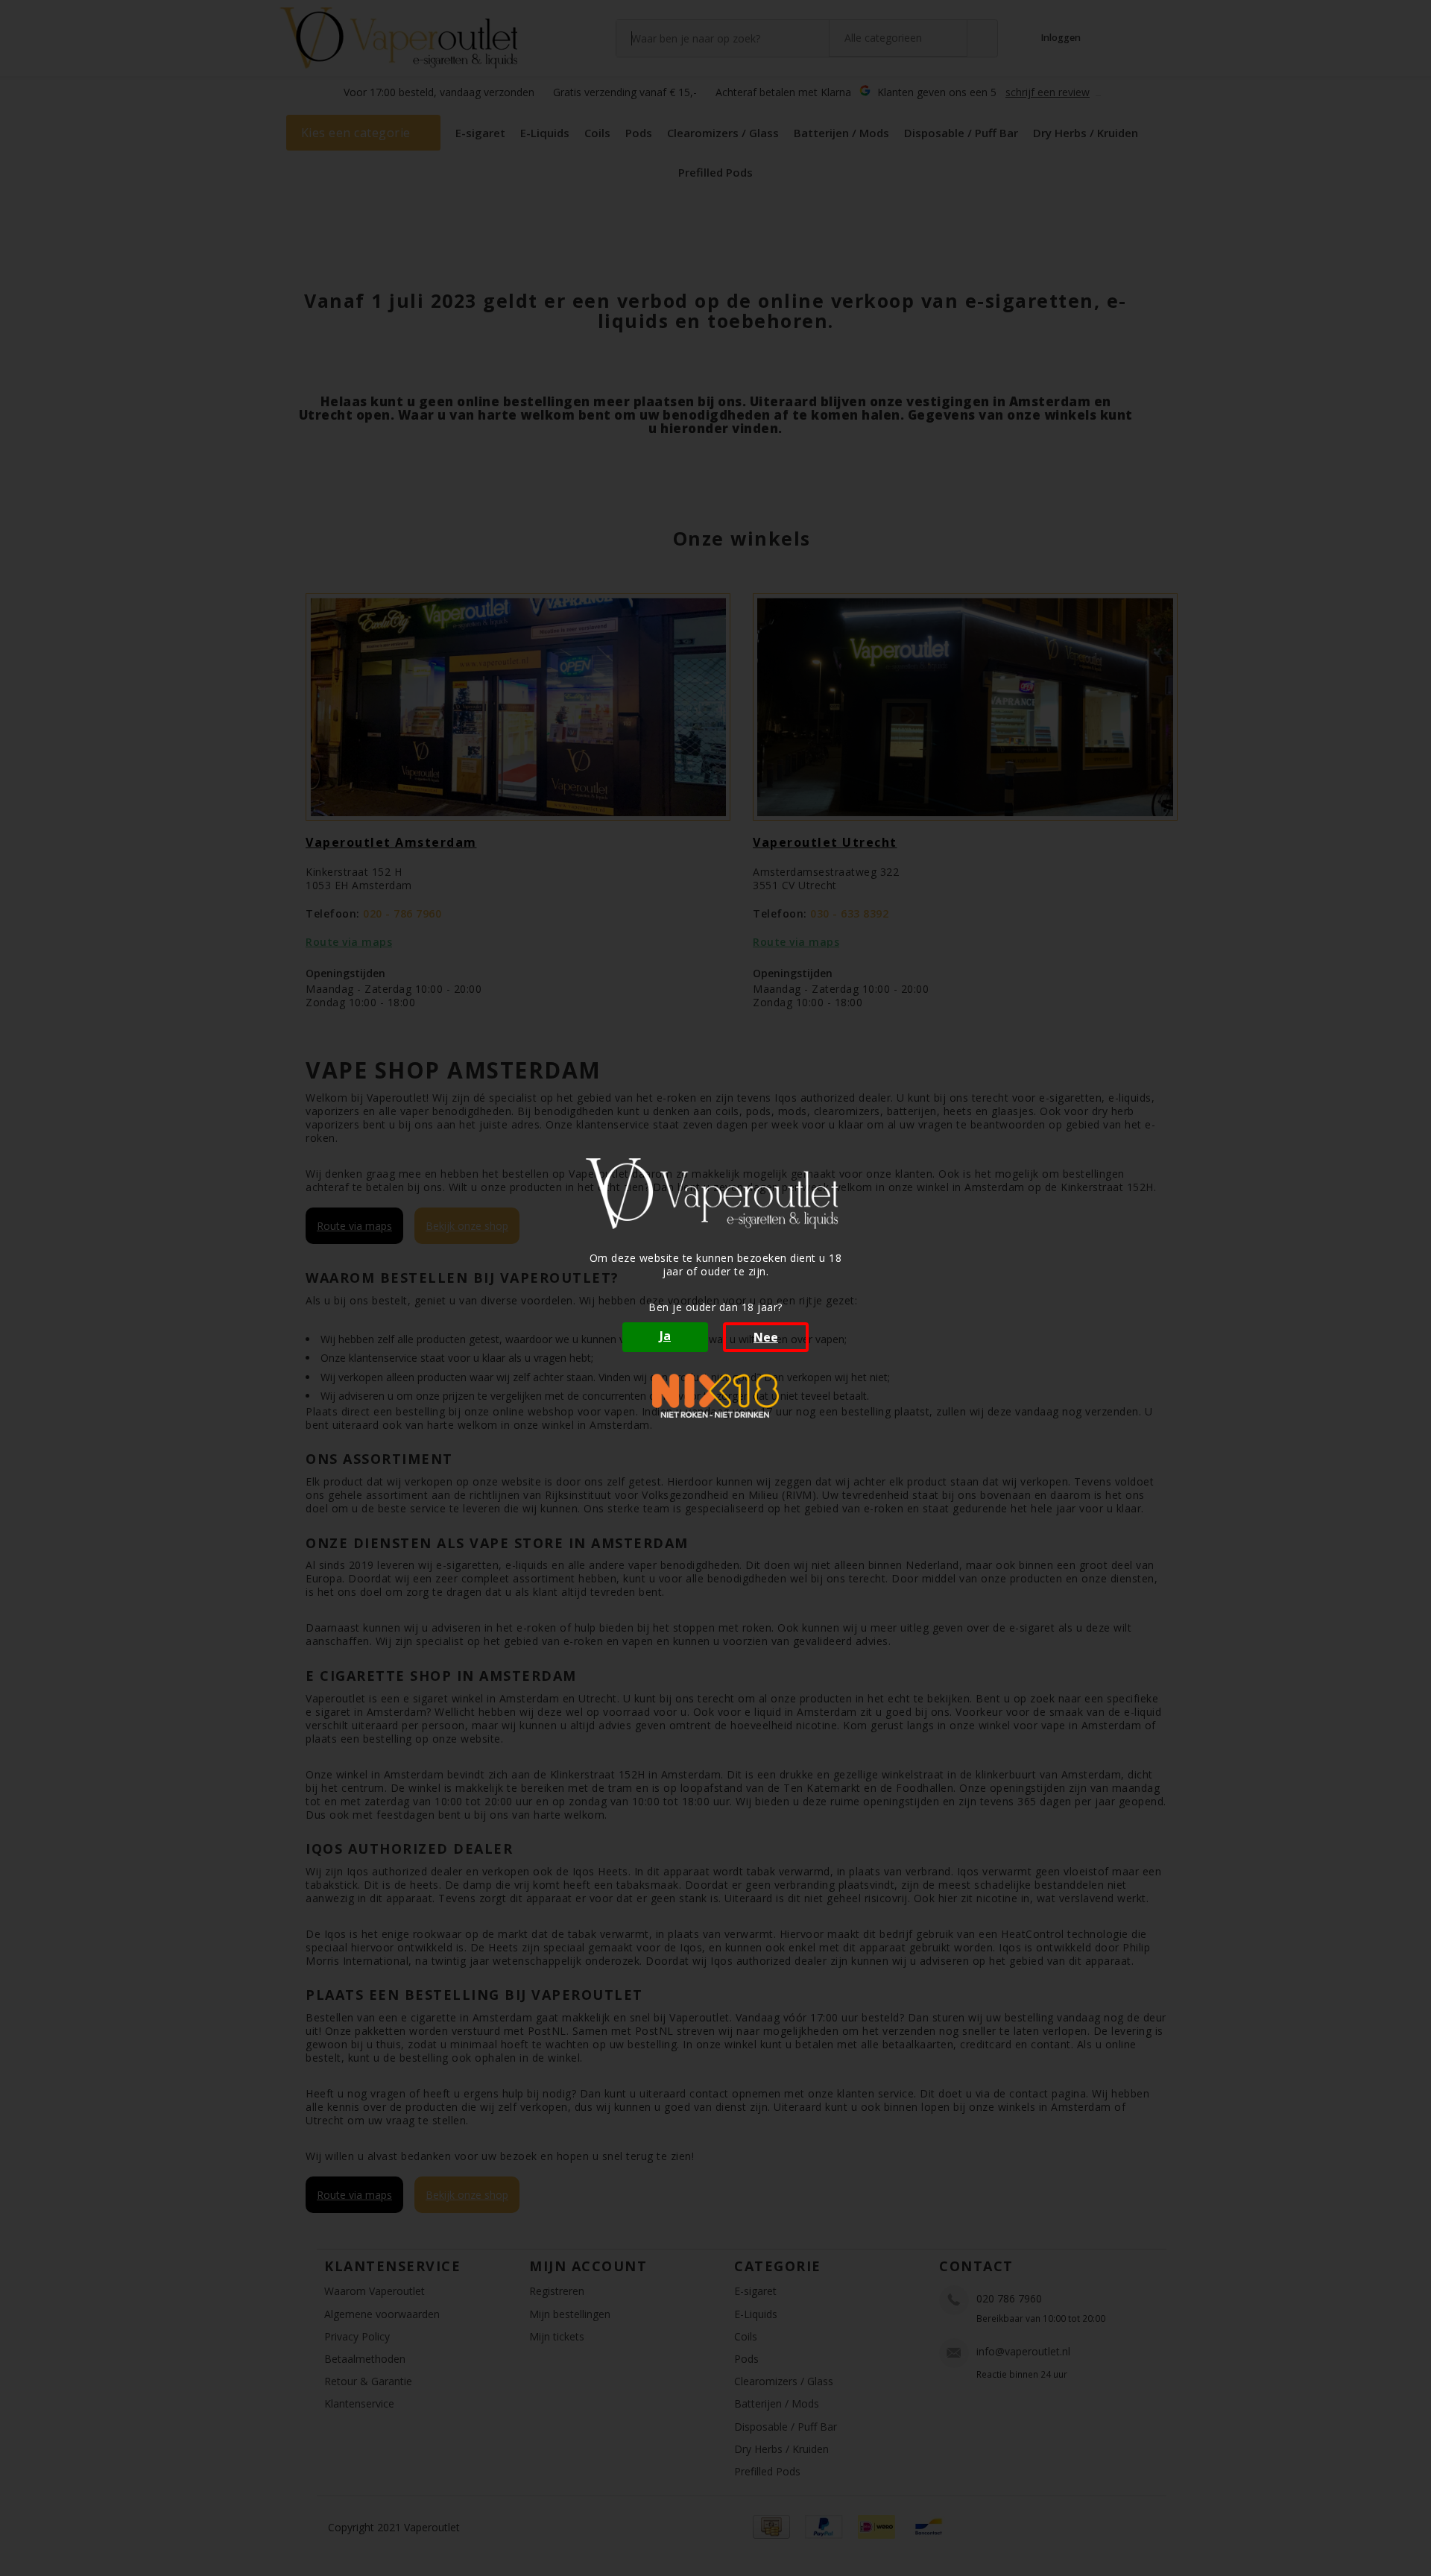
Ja (665, 1336)
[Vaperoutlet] (715, 1194)
